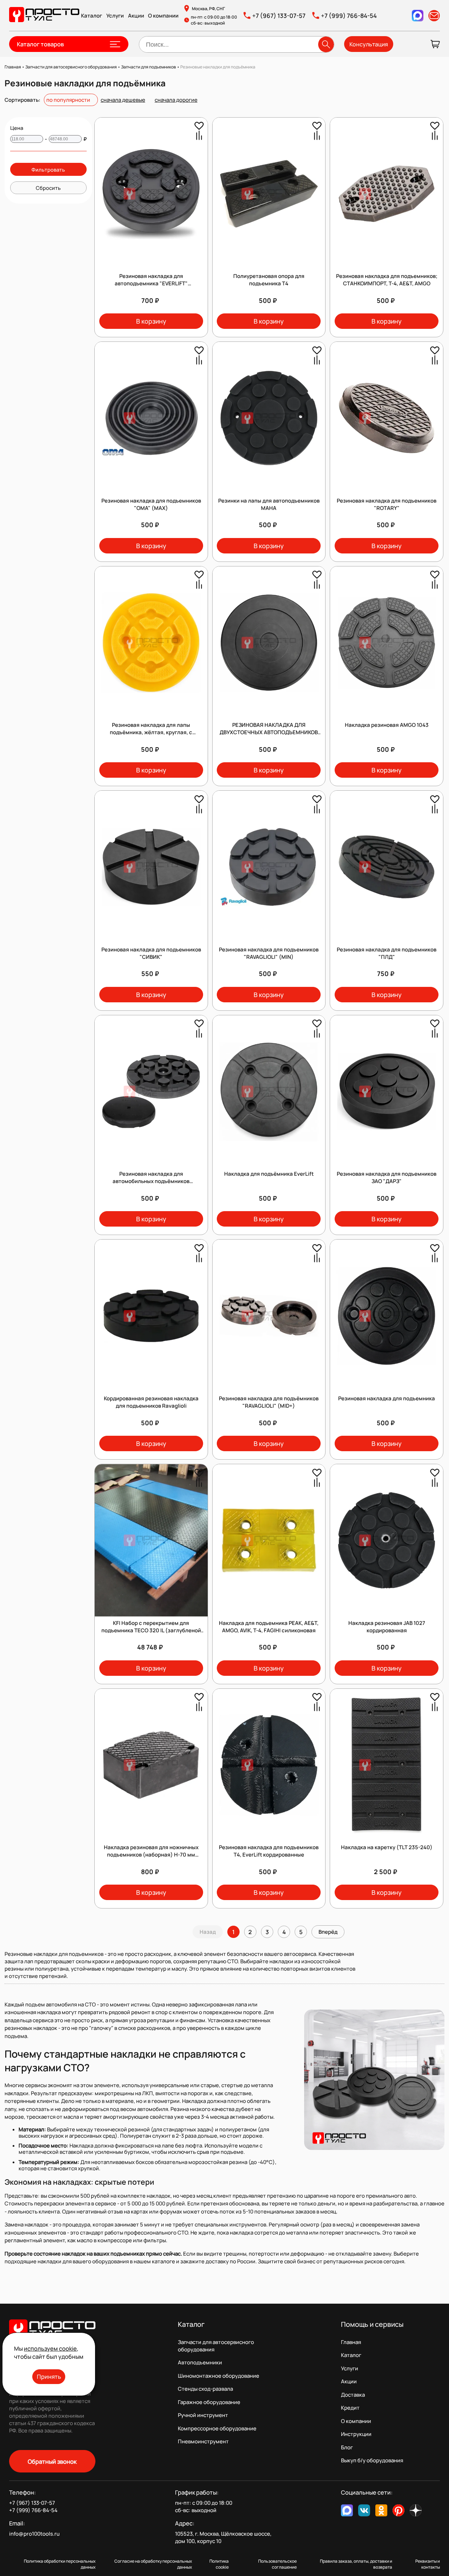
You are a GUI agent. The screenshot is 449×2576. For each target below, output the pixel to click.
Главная (351, 2342)
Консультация (369, 44)
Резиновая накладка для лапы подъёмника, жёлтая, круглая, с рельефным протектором (151, 732)
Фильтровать (48, 170)
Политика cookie (219, 2564)
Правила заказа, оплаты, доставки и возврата (356, 2564)
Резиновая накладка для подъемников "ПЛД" (387, 953)
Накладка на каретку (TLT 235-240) (387, 1847)
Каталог (92, 16)
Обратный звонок (52, 2461)
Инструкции (356, 2434)
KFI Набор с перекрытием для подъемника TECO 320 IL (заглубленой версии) (151, 1630)
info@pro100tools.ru (34, 2534)
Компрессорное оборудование (217, 2428)
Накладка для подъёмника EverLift (269, 1174)
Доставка (353, 2395)
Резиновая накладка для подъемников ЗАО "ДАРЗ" (387, 1177)
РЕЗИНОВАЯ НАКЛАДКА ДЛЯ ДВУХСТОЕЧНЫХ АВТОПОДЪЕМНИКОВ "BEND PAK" (269, 732)
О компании (163, 16)
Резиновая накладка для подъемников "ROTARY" (387, 504)
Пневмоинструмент (203, 2441)
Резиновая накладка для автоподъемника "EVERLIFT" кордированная (151, 283)
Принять (49, 2376)
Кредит (350, 2408)
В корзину (151, 321)
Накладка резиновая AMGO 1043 (387, 725)
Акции (136, 16)
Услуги (115, 16)
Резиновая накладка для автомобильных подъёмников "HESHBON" (151, 1181)
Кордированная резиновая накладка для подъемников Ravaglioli (151, 1402)
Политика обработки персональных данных (60, 2564)
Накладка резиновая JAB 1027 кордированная (387, 1627)
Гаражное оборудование (209, 2402)
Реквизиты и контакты (428, 2564)
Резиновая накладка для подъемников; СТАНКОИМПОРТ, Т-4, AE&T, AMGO (387, 280)
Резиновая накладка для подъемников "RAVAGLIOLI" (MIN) (269, 953)
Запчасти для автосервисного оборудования (216, 2346)
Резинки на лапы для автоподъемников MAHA (269, 504)
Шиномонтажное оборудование (219, 2376)
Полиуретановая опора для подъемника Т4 (269, 280)
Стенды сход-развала (205, 2389)
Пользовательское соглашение (277, 2564)
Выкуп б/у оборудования (372, 2460)
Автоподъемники (200, 2362)
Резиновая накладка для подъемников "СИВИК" (151, 953)
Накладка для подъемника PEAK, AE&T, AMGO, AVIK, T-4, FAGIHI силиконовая (269, 1627)
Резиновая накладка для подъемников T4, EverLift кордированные (269, 1851)
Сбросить (48, 188)
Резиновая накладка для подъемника (387, 1398)
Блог (347, 2447)
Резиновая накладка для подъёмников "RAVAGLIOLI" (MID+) (269, 1402)
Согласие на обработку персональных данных (153, 2564)
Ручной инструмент (203, 2415)
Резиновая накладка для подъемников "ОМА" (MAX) (151, 504)
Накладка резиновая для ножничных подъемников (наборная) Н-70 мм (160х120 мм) (151, 1855)
